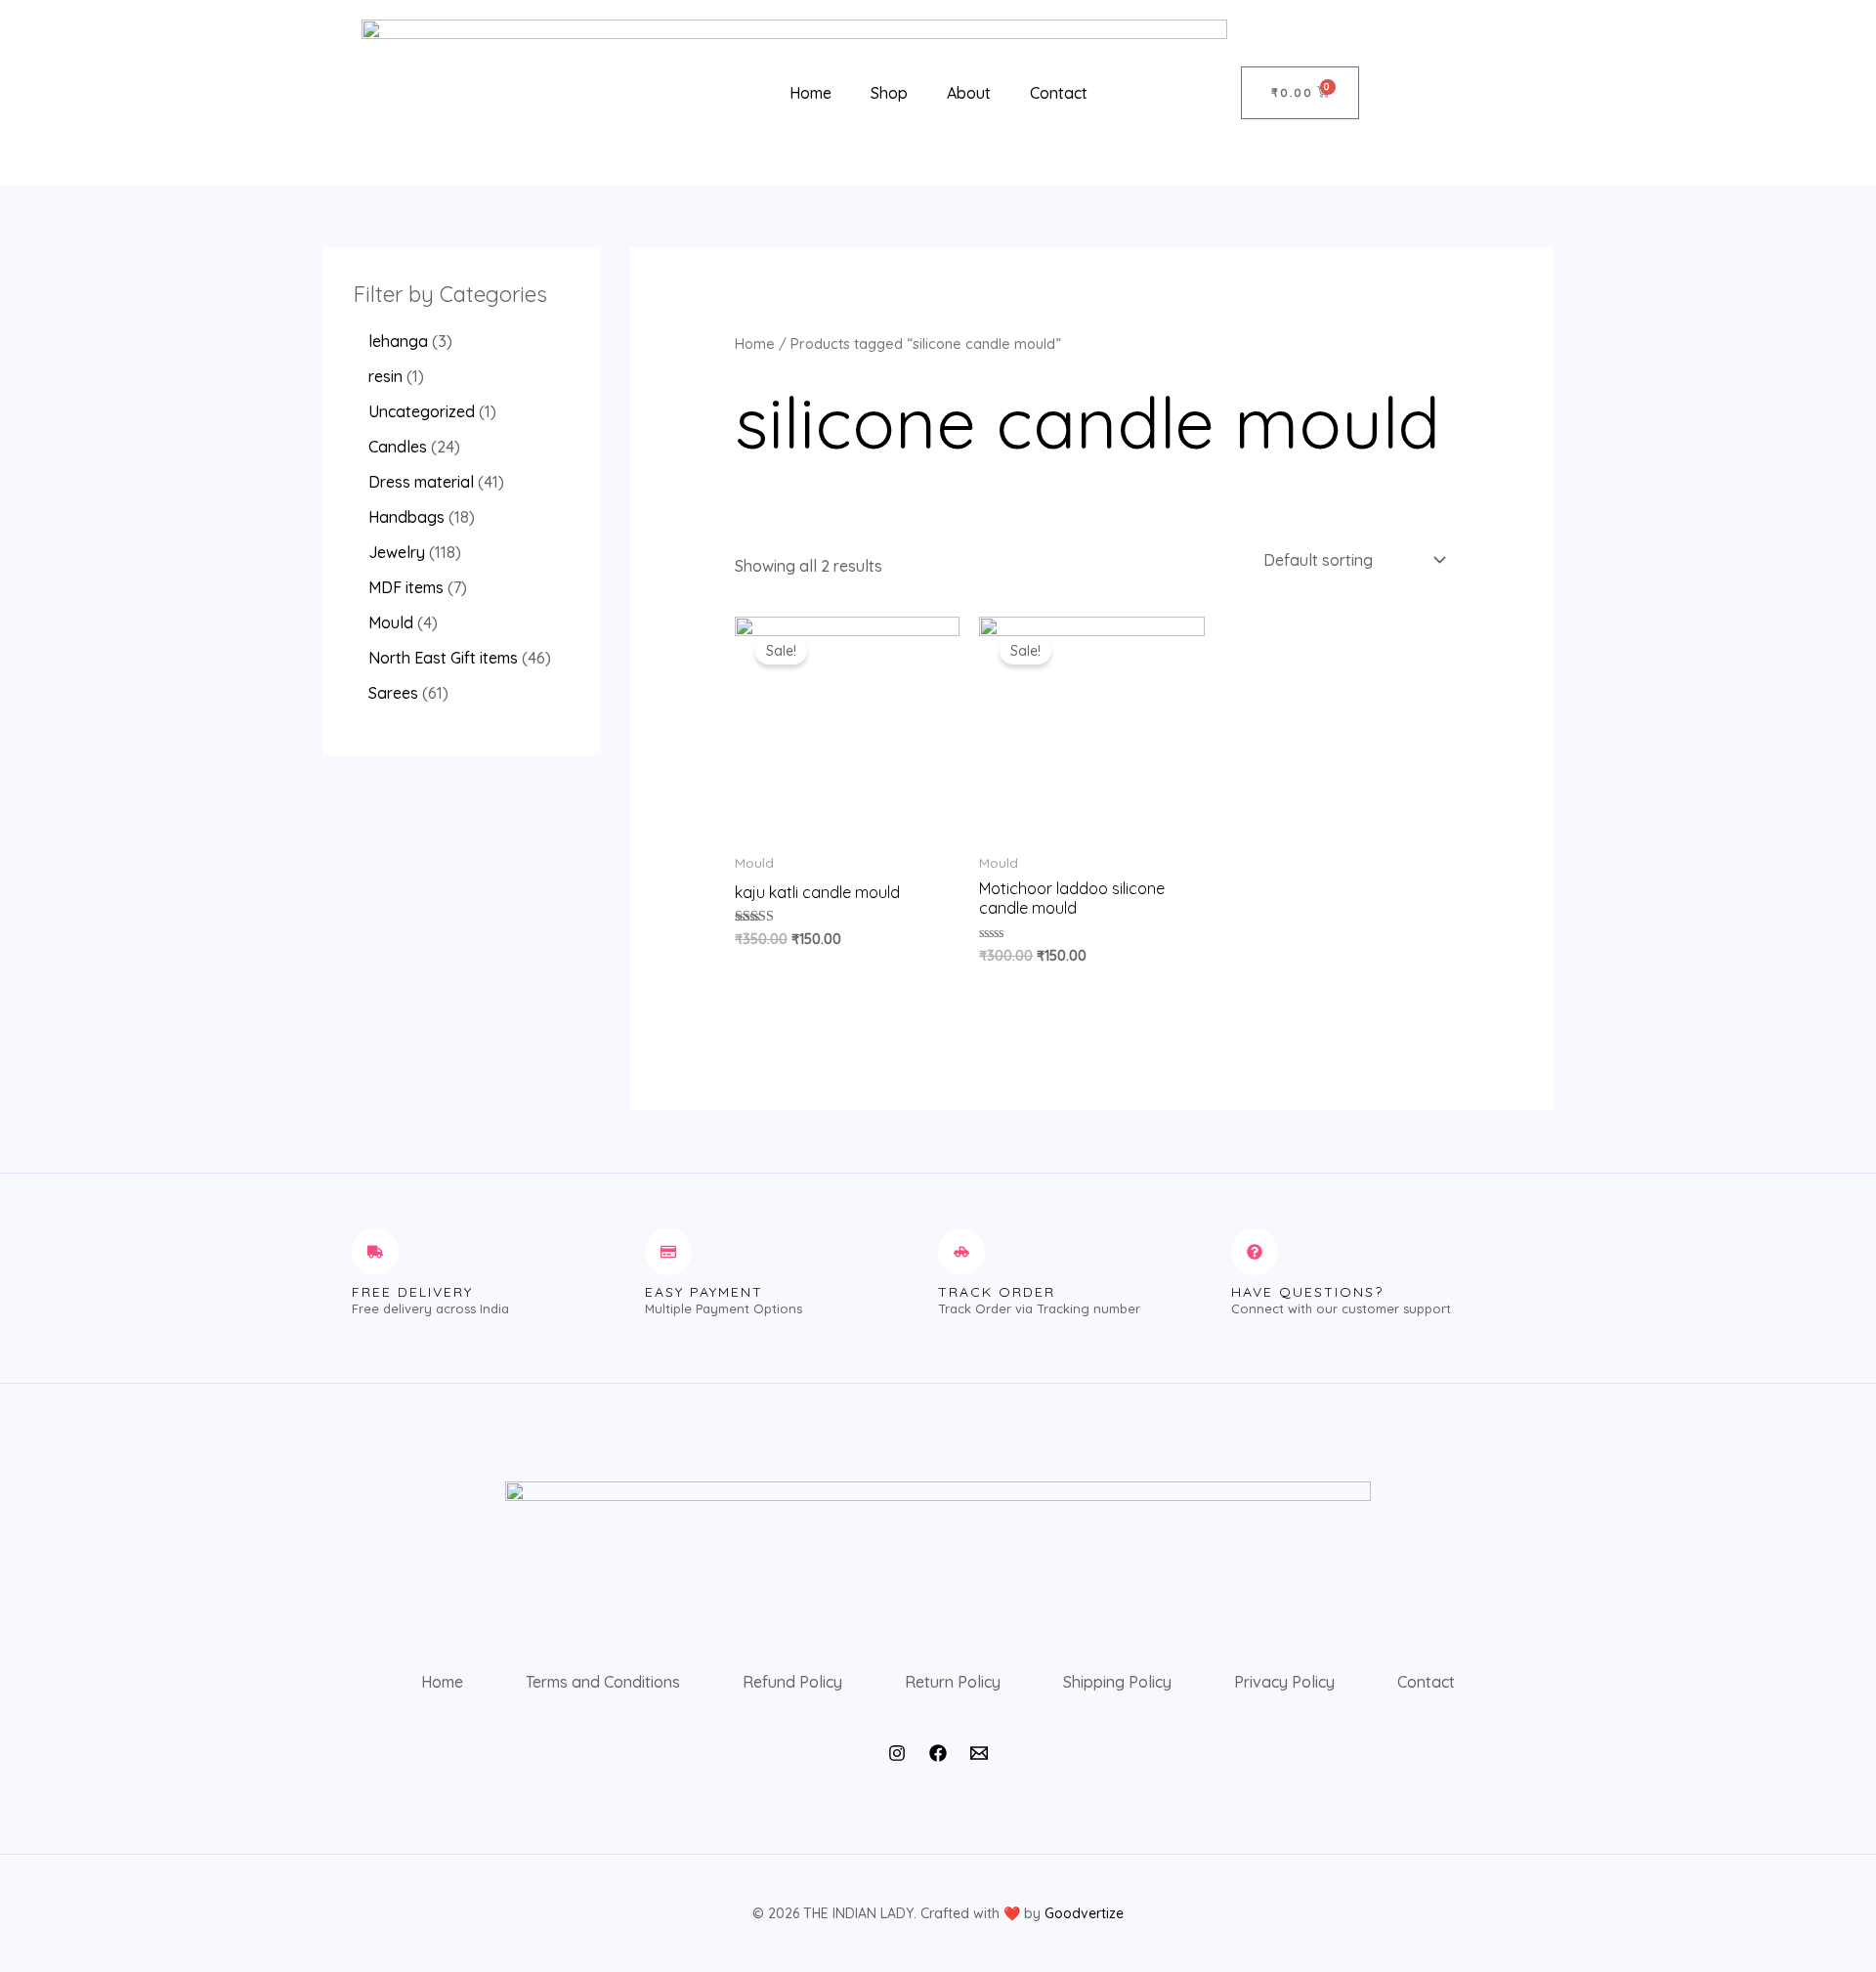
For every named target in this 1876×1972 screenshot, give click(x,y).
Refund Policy (792, 1682)
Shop (889, 93)
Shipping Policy (1117, 1682)
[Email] (979, 1753)
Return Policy (953, 1682)
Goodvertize (1084, 1913)
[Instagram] (897, 1753)
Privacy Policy (1284, 1682)
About (969, 93)
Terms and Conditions (603, 1682)
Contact (1059, 93)
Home (810, 93)
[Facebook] (938, 1753)
